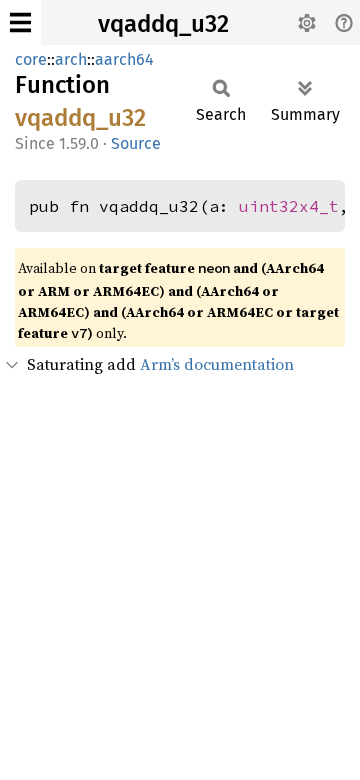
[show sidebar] (20, 22)
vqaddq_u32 (163, 24)
